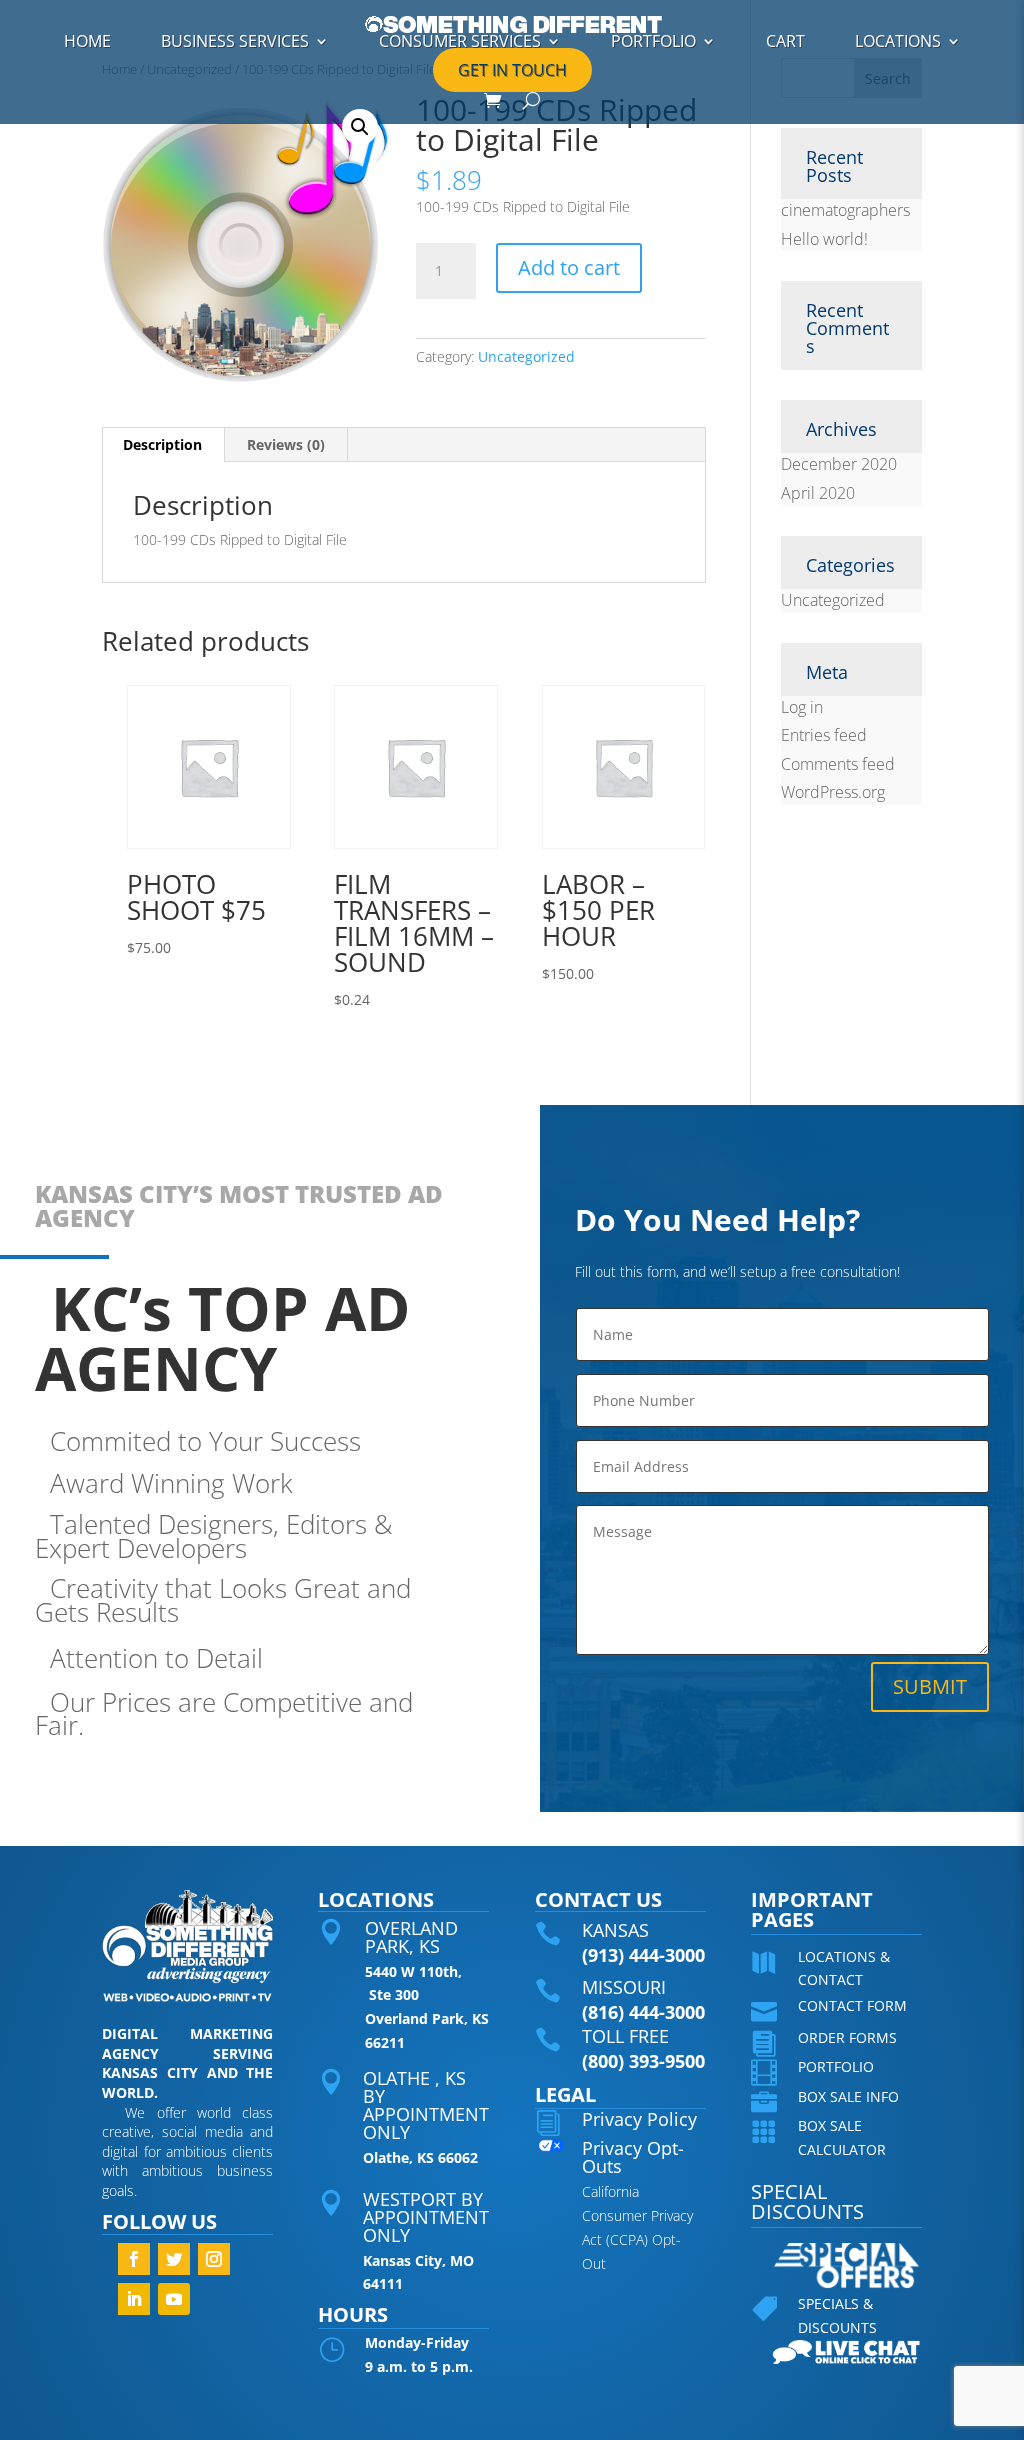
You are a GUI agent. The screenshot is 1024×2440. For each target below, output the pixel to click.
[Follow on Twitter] (174, 2259)
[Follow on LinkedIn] (134, 2299)
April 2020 (818, 493)
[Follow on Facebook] (134, 2259)
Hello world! (824, 239)
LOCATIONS (898, 41)
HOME (87, 41)
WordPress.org (833, 792)
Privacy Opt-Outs (633, 2157)
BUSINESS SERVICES (235, 41)
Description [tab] (162, 444)
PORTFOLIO (653, 41)
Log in (802, 707)
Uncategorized (526, 356)
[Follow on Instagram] (214, 2259)
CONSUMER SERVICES (460, 41)
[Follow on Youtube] (174, 2299)
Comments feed (838, 764)
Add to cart (569, 267)
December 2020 (839, 464)
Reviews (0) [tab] (286, 444)
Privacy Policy (639, 2119)
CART (785, 41)
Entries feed (824, 735)
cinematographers (845, 210)
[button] (360, 127)
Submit (930, 1686)
